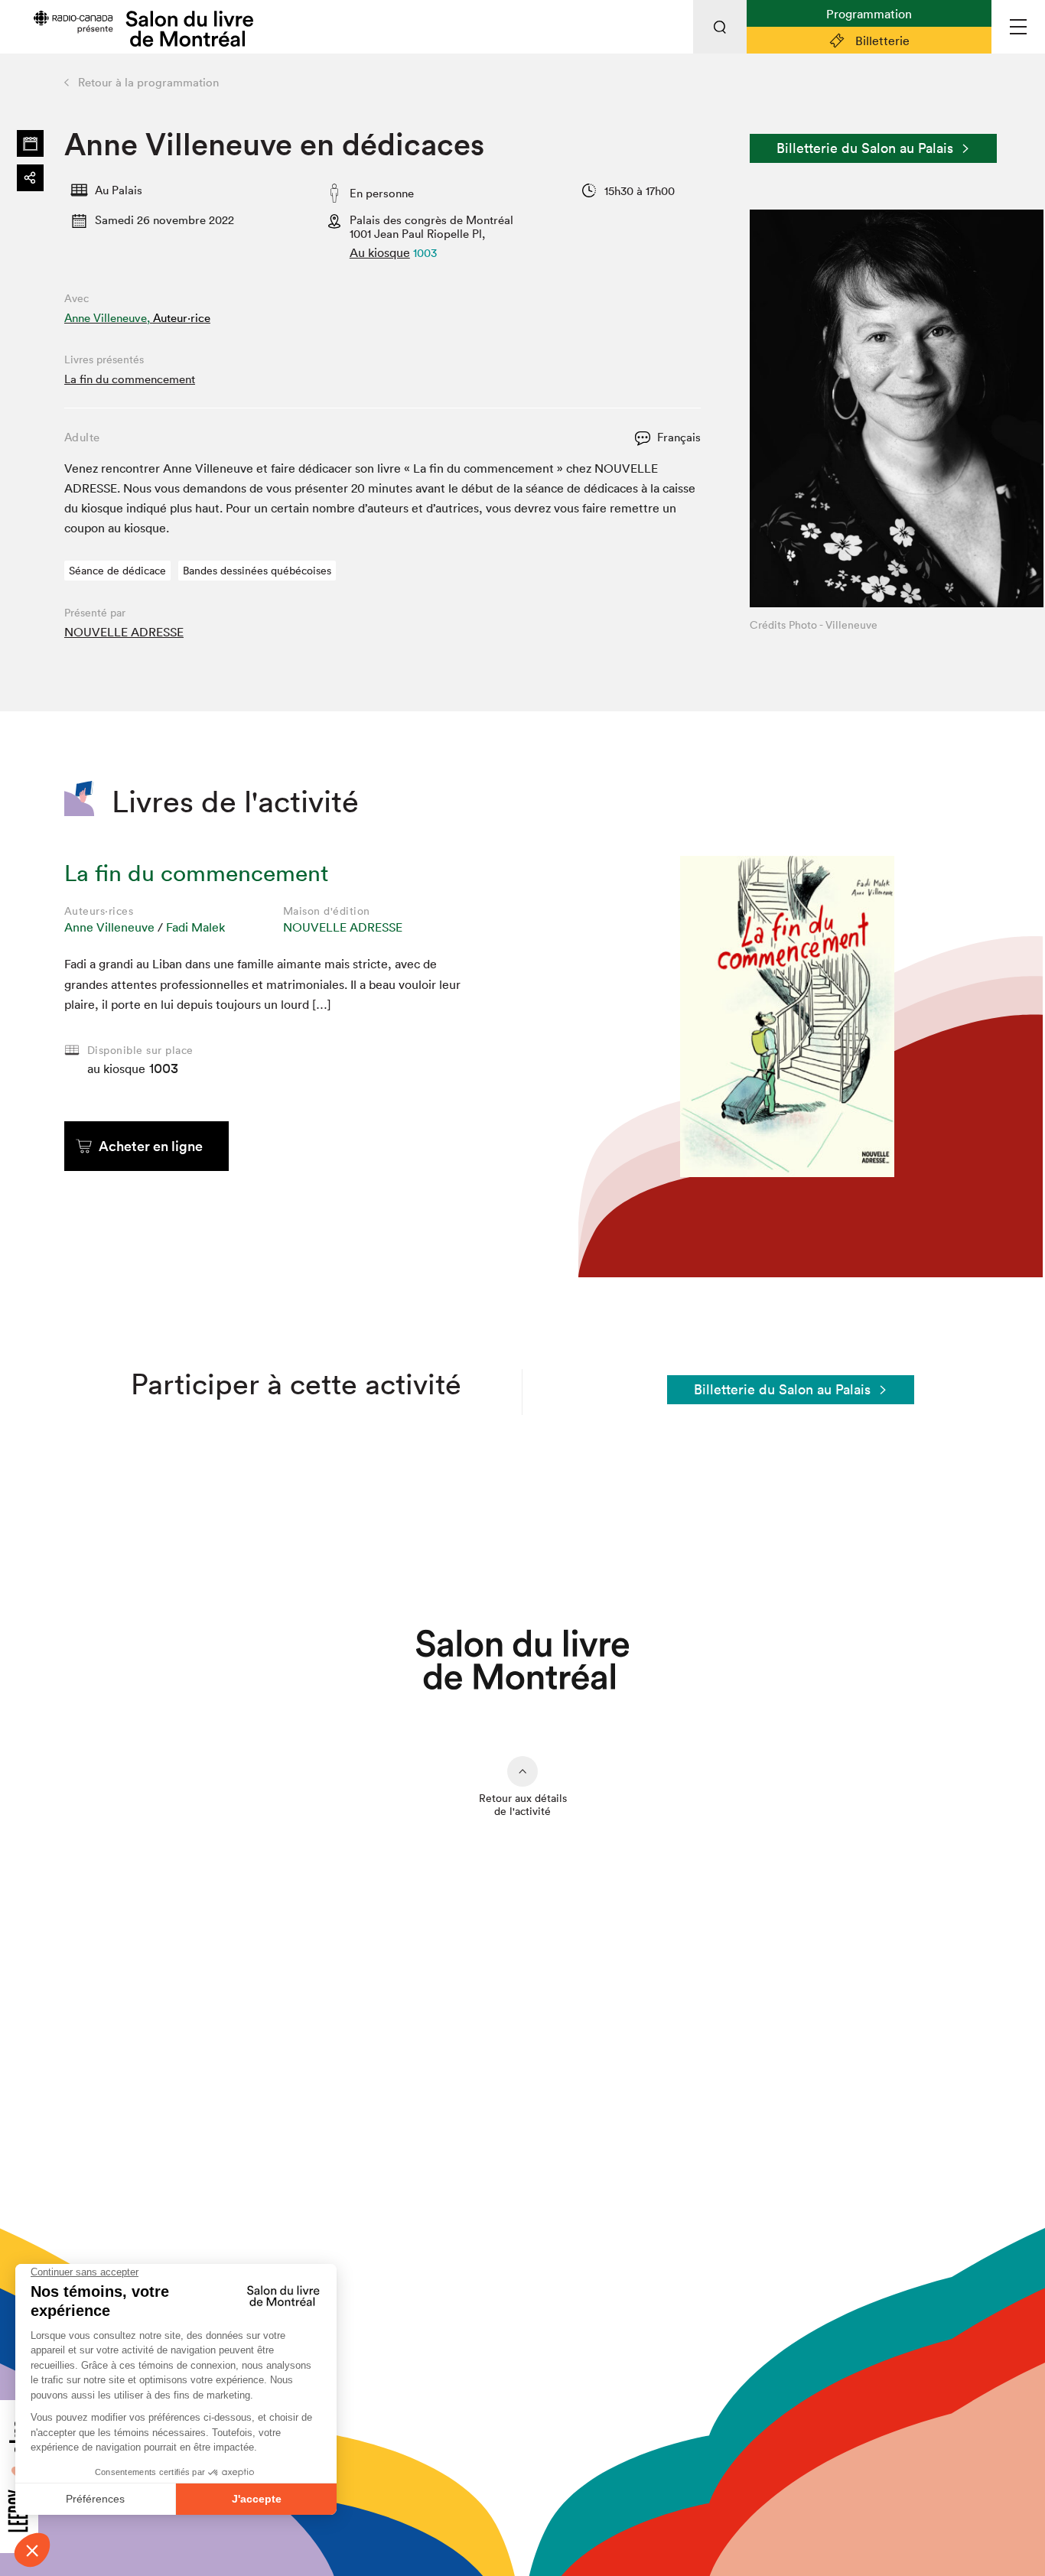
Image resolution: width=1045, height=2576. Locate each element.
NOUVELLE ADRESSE (124, 632)
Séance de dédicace (117, 571)
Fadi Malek (195, 927)
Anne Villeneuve (109, 927)
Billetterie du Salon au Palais (865, 148)
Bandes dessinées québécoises (257, 571)
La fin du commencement (130, 379)
